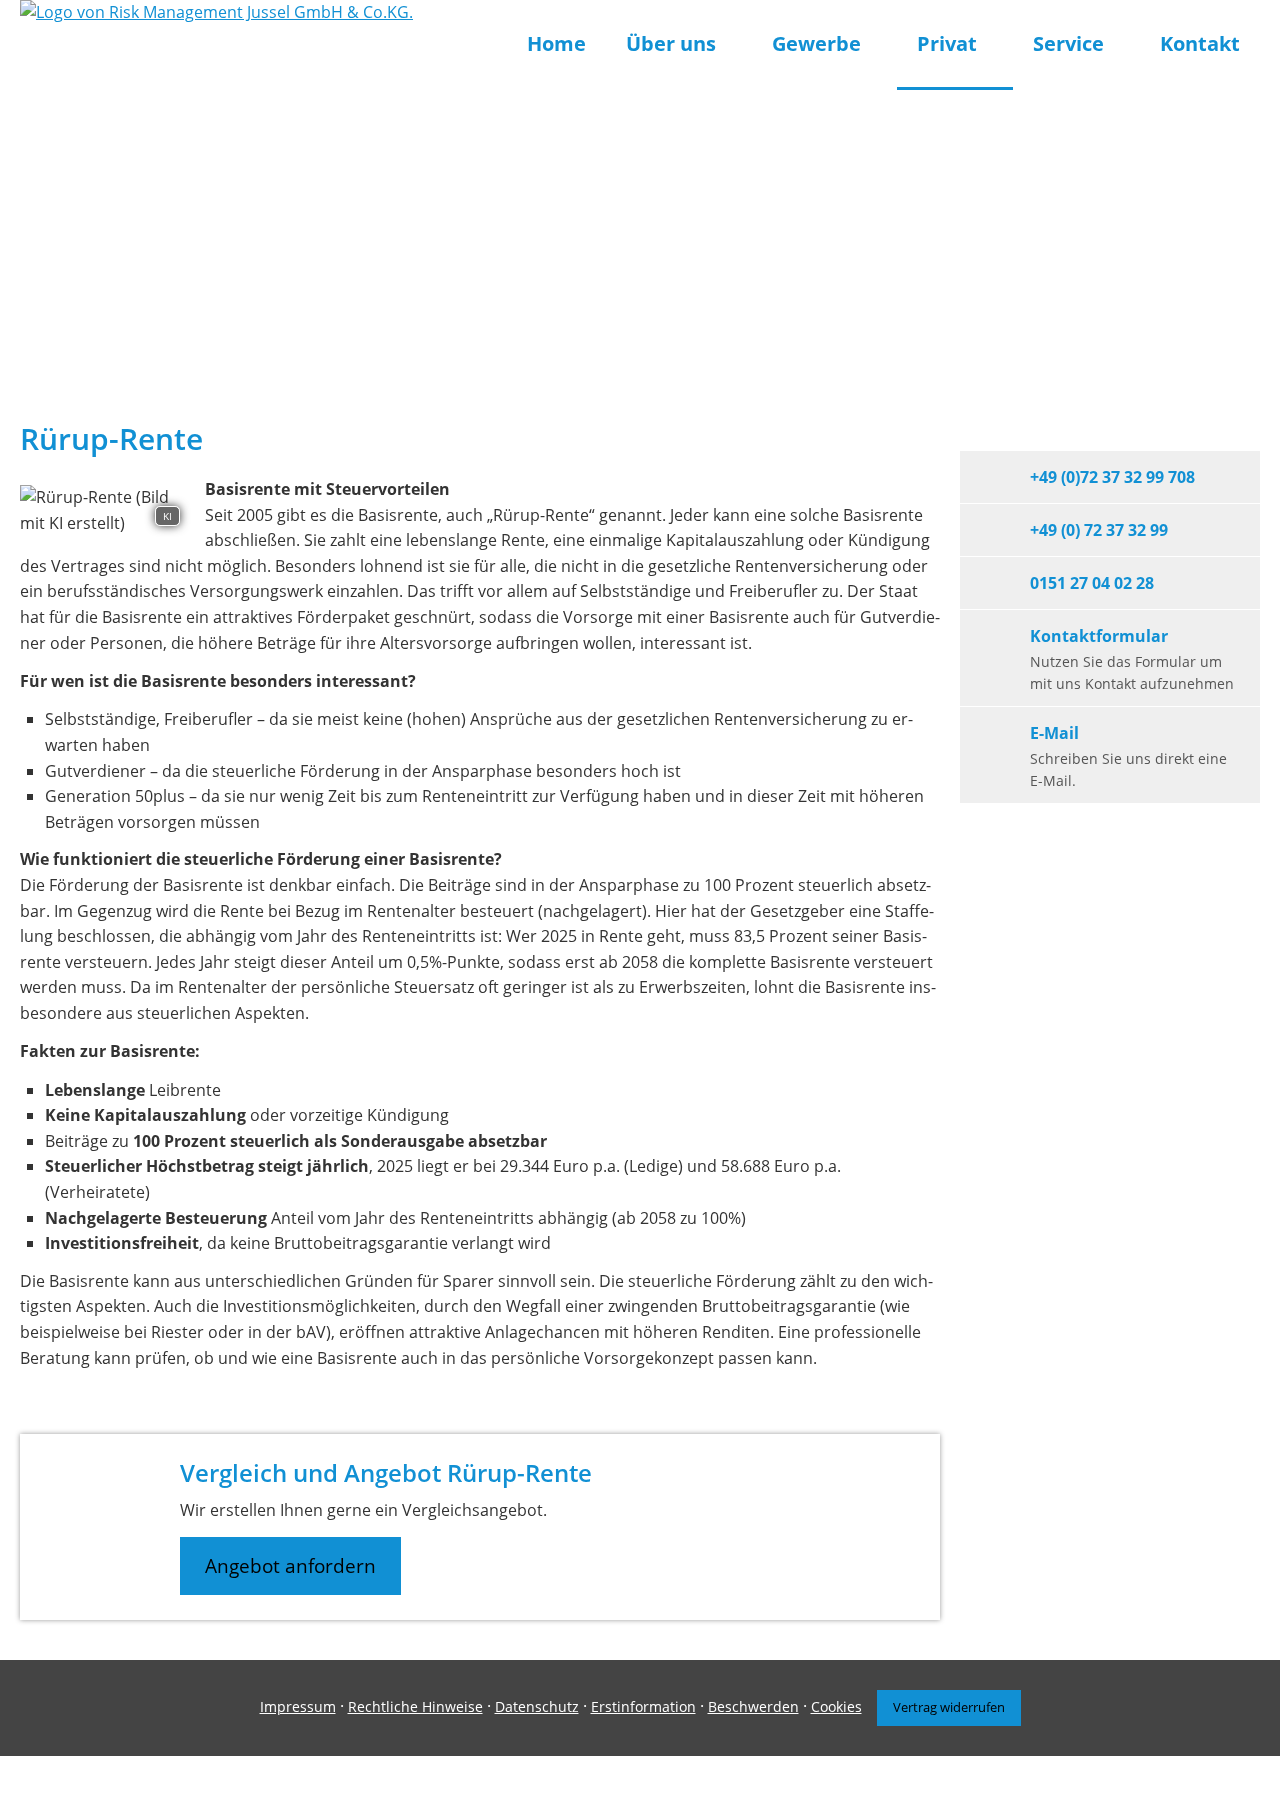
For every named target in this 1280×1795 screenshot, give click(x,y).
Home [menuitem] (556, 43)
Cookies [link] (836, 1706)
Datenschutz (537, 1706)
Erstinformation (643, 1706)
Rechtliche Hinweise (415, 1706)
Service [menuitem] (1068, 43)
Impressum (298, 1706)
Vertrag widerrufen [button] (949, 1707)
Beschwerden (753, 1706)
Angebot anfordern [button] (290, 1566)
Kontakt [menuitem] (1200, 43)
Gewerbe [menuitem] (816, 43)
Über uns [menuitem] (671, 43)
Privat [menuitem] (947, 43)
